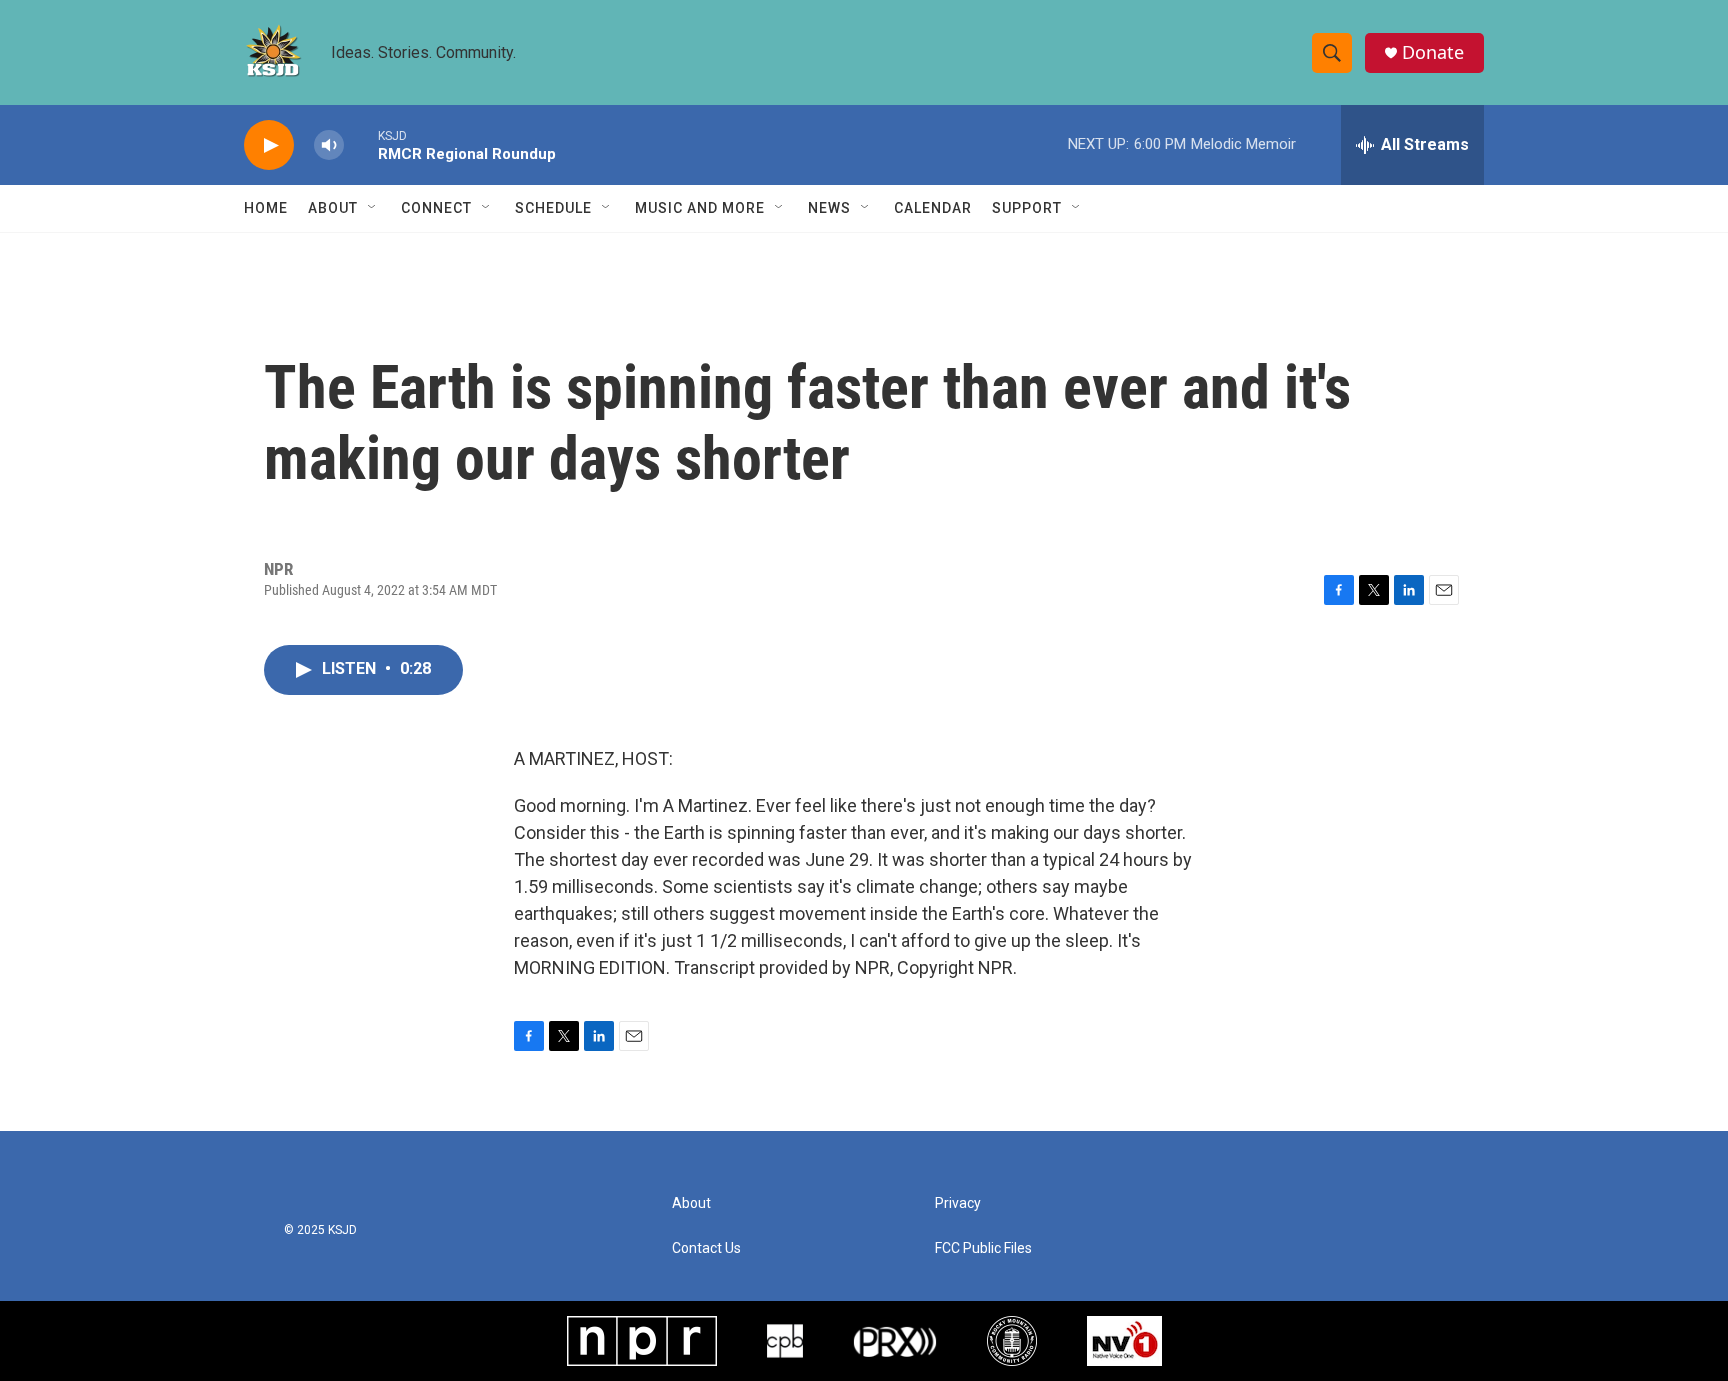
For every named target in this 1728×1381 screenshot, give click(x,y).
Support (1027, 208)
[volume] (329, 145)
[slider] (361, 144)
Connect (436, 208)
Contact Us (706, 1248)
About (333, 208)
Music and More (700, 208)
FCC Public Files (983, 1248)
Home (266, 208)
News (829, 208)
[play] (269, 145)
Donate (1433, 52)
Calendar (933, 208)
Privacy (958, 1203)
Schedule (553, 208)
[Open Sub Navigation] (373, 208)
